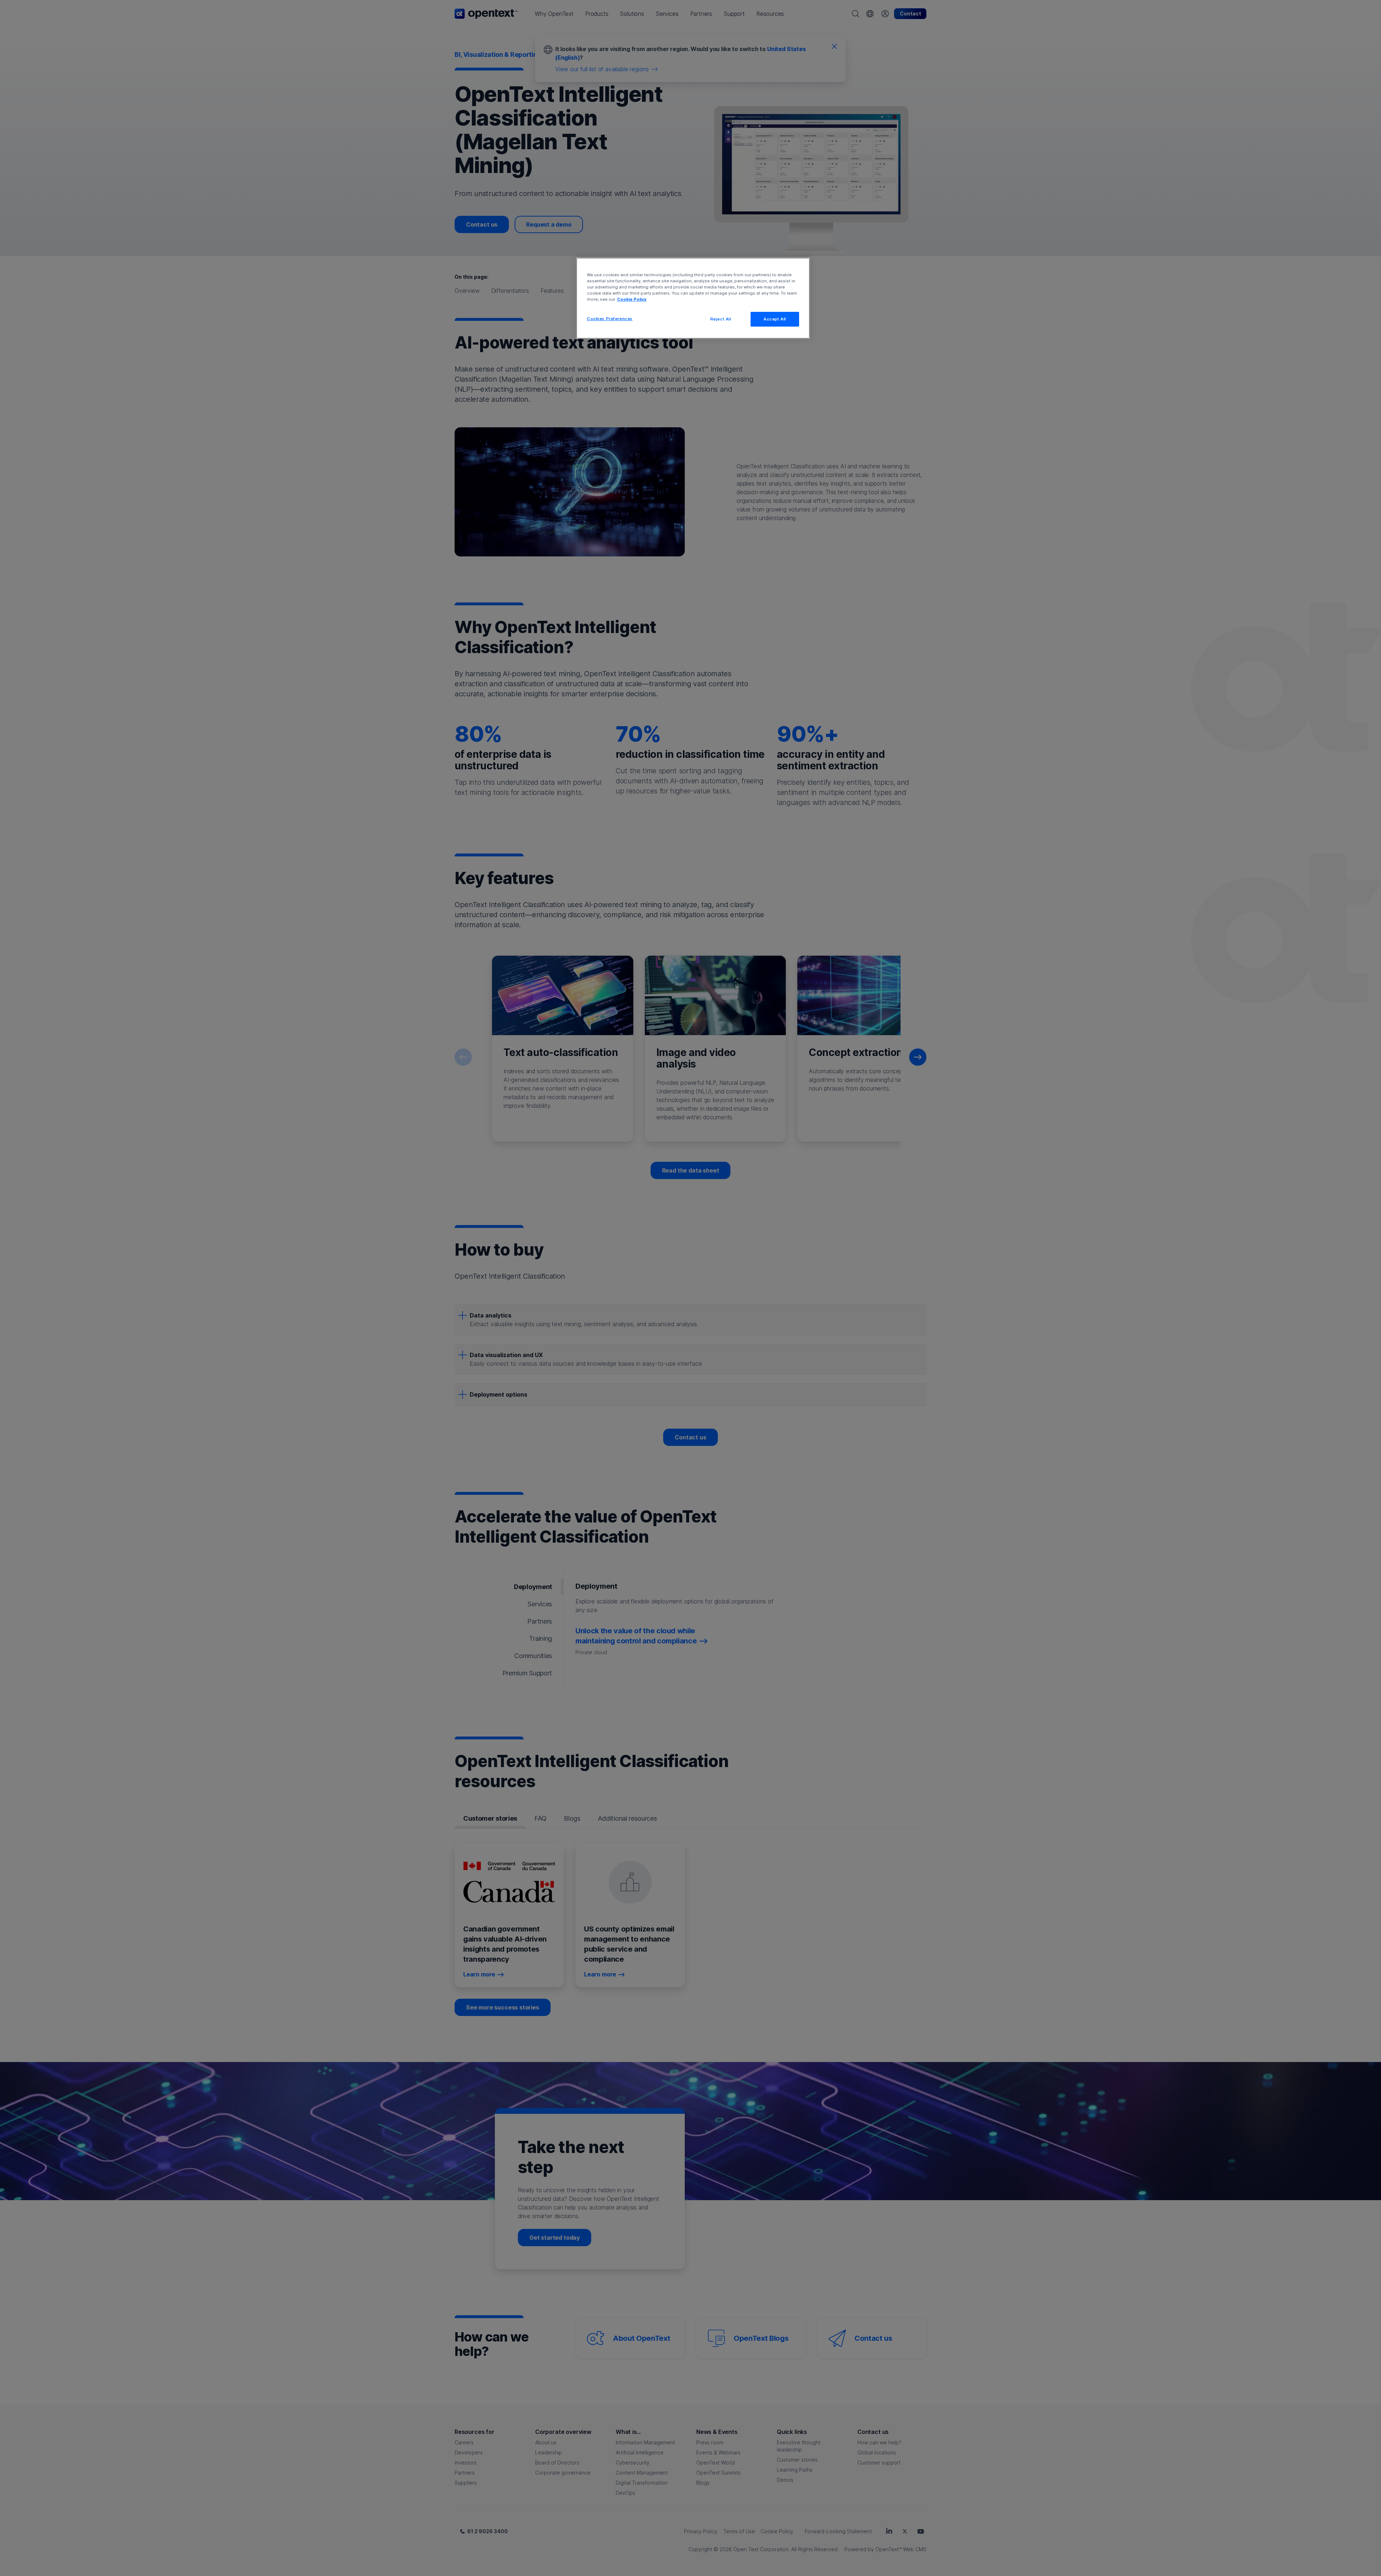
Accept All (775, 319)
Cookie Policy (632, 299)
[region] (693, 298)
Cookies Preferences (610, 319)
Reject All (721, 319)
